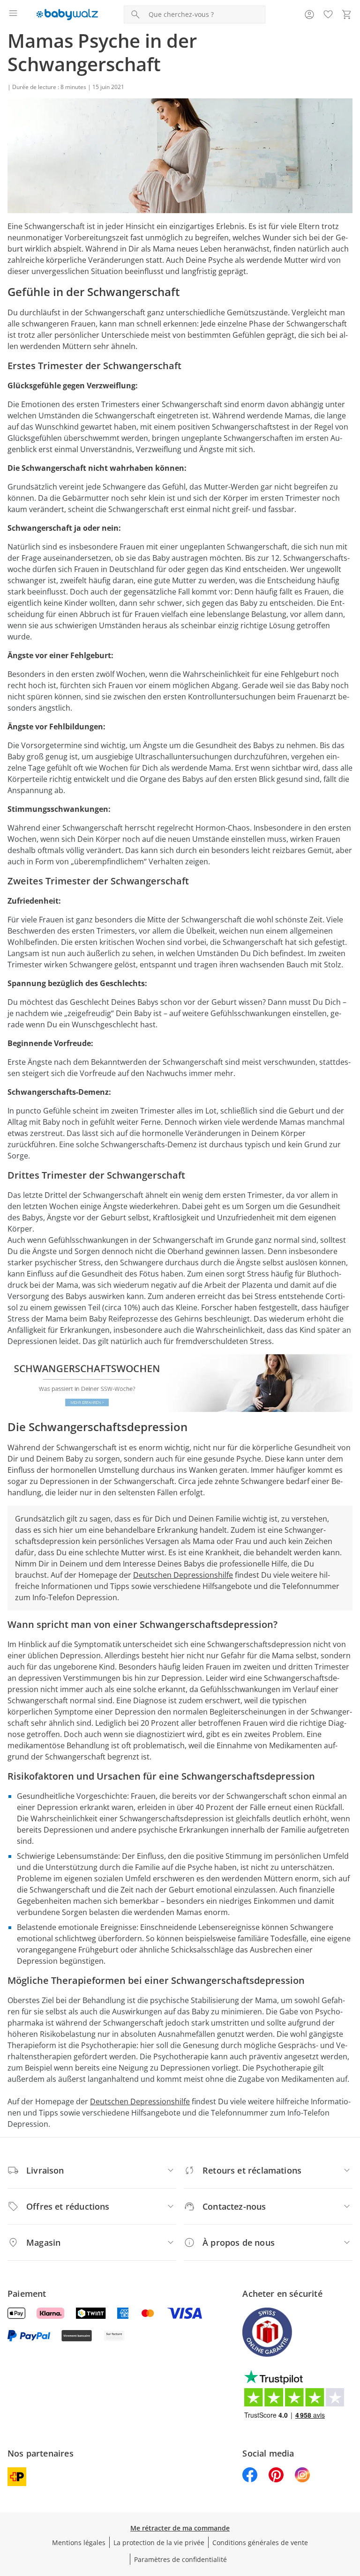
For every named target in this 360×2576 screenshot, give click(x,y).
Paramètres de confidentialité (180, 2559)
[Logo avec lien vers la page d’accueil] (67, 15)
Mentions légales (79, 2543)
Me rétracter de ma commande (180, 2528)
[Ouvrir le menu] (13, 15)
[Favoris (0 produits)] (328, 15)
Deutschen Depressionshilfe (183, 1575)
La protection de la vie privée (159, 2543)
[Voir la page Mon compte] (309, 15)
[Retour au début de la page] (351, 2510)
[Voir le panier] (347, 15)
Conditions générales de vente (260, 2543)
